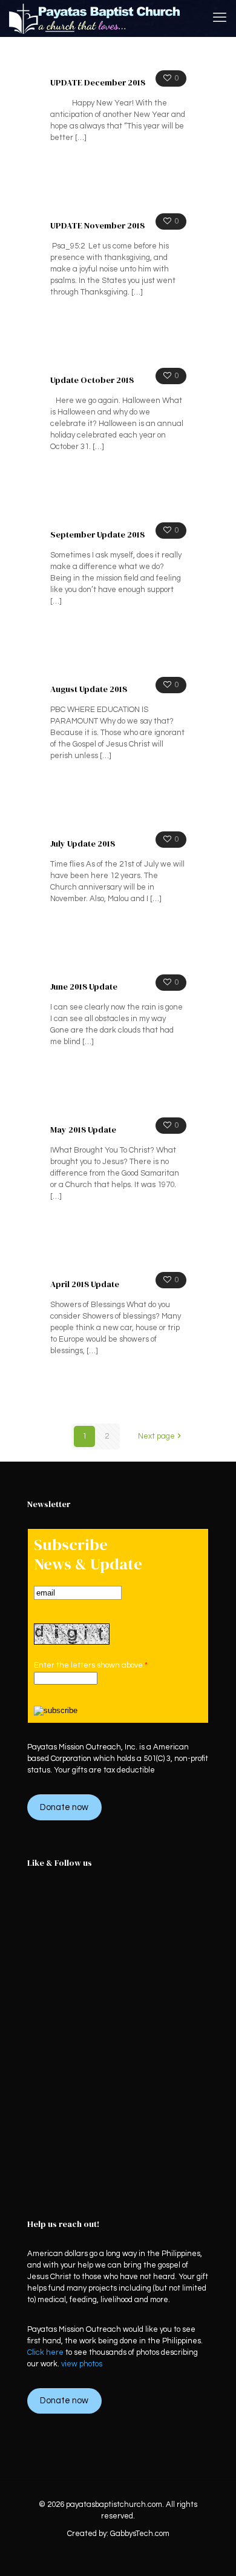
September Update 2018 (97, 534)
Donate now (64, 1807)
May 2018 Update (83, 1130)
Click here (45, 2352)
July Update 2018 (83, 844)
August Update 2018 (89, 689)
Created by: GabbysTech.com (118, 2534)
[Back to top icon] (211, 2551)
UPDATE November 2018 (97, 225)
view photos (82, 2364)
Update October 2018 (92, 380)
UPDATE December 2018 (98, 82)
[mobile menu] (220, 18)
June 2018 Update (84, 987)
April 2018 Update (85, 1284)
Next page (156, 1436)
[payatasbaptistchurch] (95, 18)
